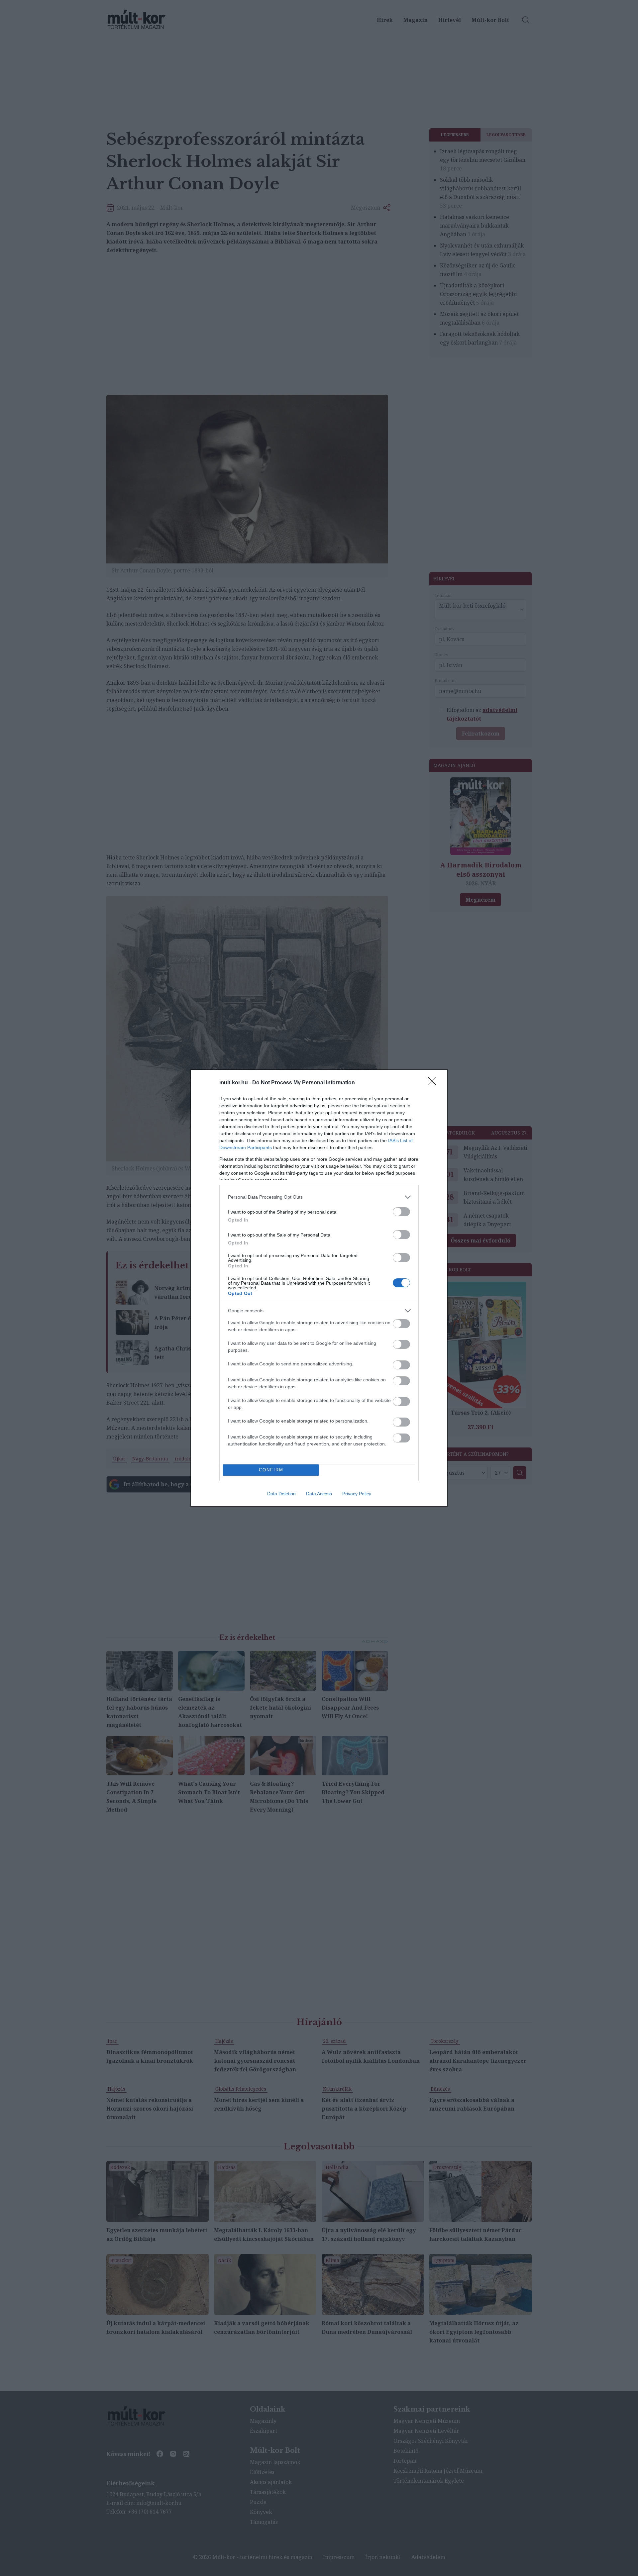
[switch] (401, 1212)
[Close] (434, 1083)
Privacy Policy (357, 1494)
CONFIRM (271, 1470)
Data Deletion (281, 1494)
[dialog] (319, 1288)
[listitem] (319, 1197)
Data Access (319, 1494)
